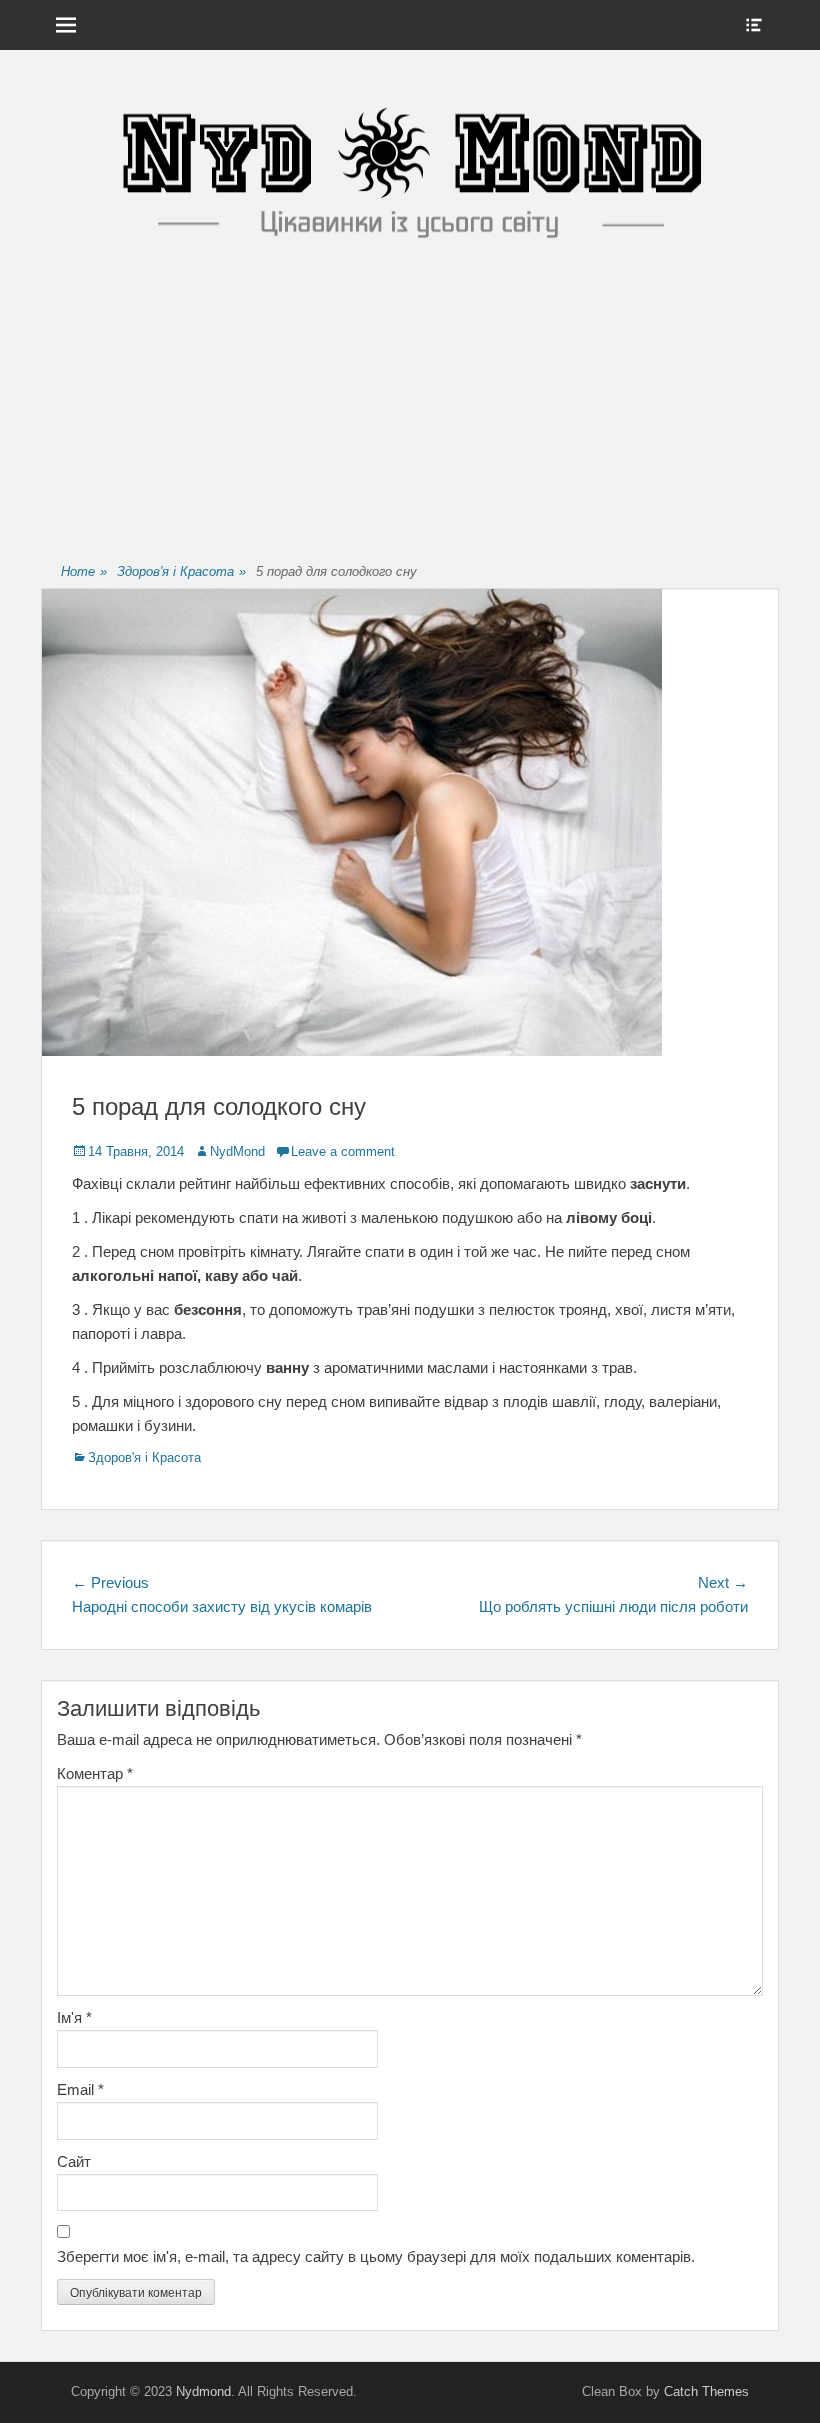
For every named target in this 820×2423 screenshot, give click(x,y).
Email (80, 2089)
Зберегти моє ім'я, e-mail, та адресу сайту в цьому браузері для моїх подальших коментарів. (376, 2256)
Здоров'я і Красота (181, 571)
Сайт (74, 2161)
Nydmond (203, 2391)
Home (84, 571)
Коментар (95, 1773)
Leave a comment (343, 1151)
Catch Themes (706, 2391)
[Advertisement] (410, 405)
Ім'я (74, 2017)
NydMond (237, 1151)
